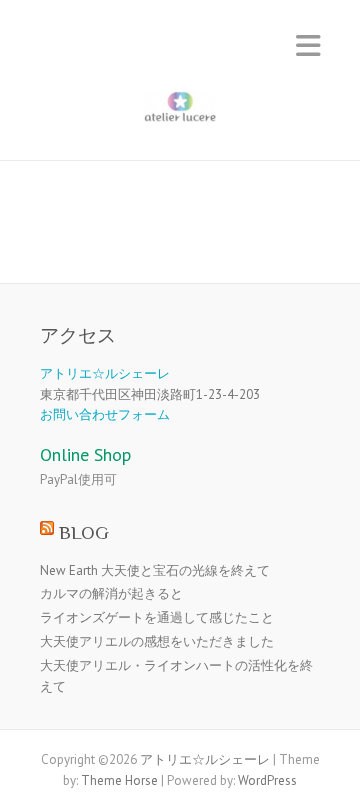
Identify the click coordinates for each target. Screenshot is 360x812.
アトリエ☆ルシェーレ (105, 373)
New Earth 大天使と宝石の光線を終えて (155, 570)
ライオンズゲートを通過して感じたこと (157, 617)
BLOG (84, 532)
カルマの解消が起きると (111, 593)
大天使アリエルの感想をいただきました (157, 641)
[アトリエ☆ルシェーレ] (180, 111)
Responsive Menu (308, 45)
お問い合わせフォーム (105, 414)
